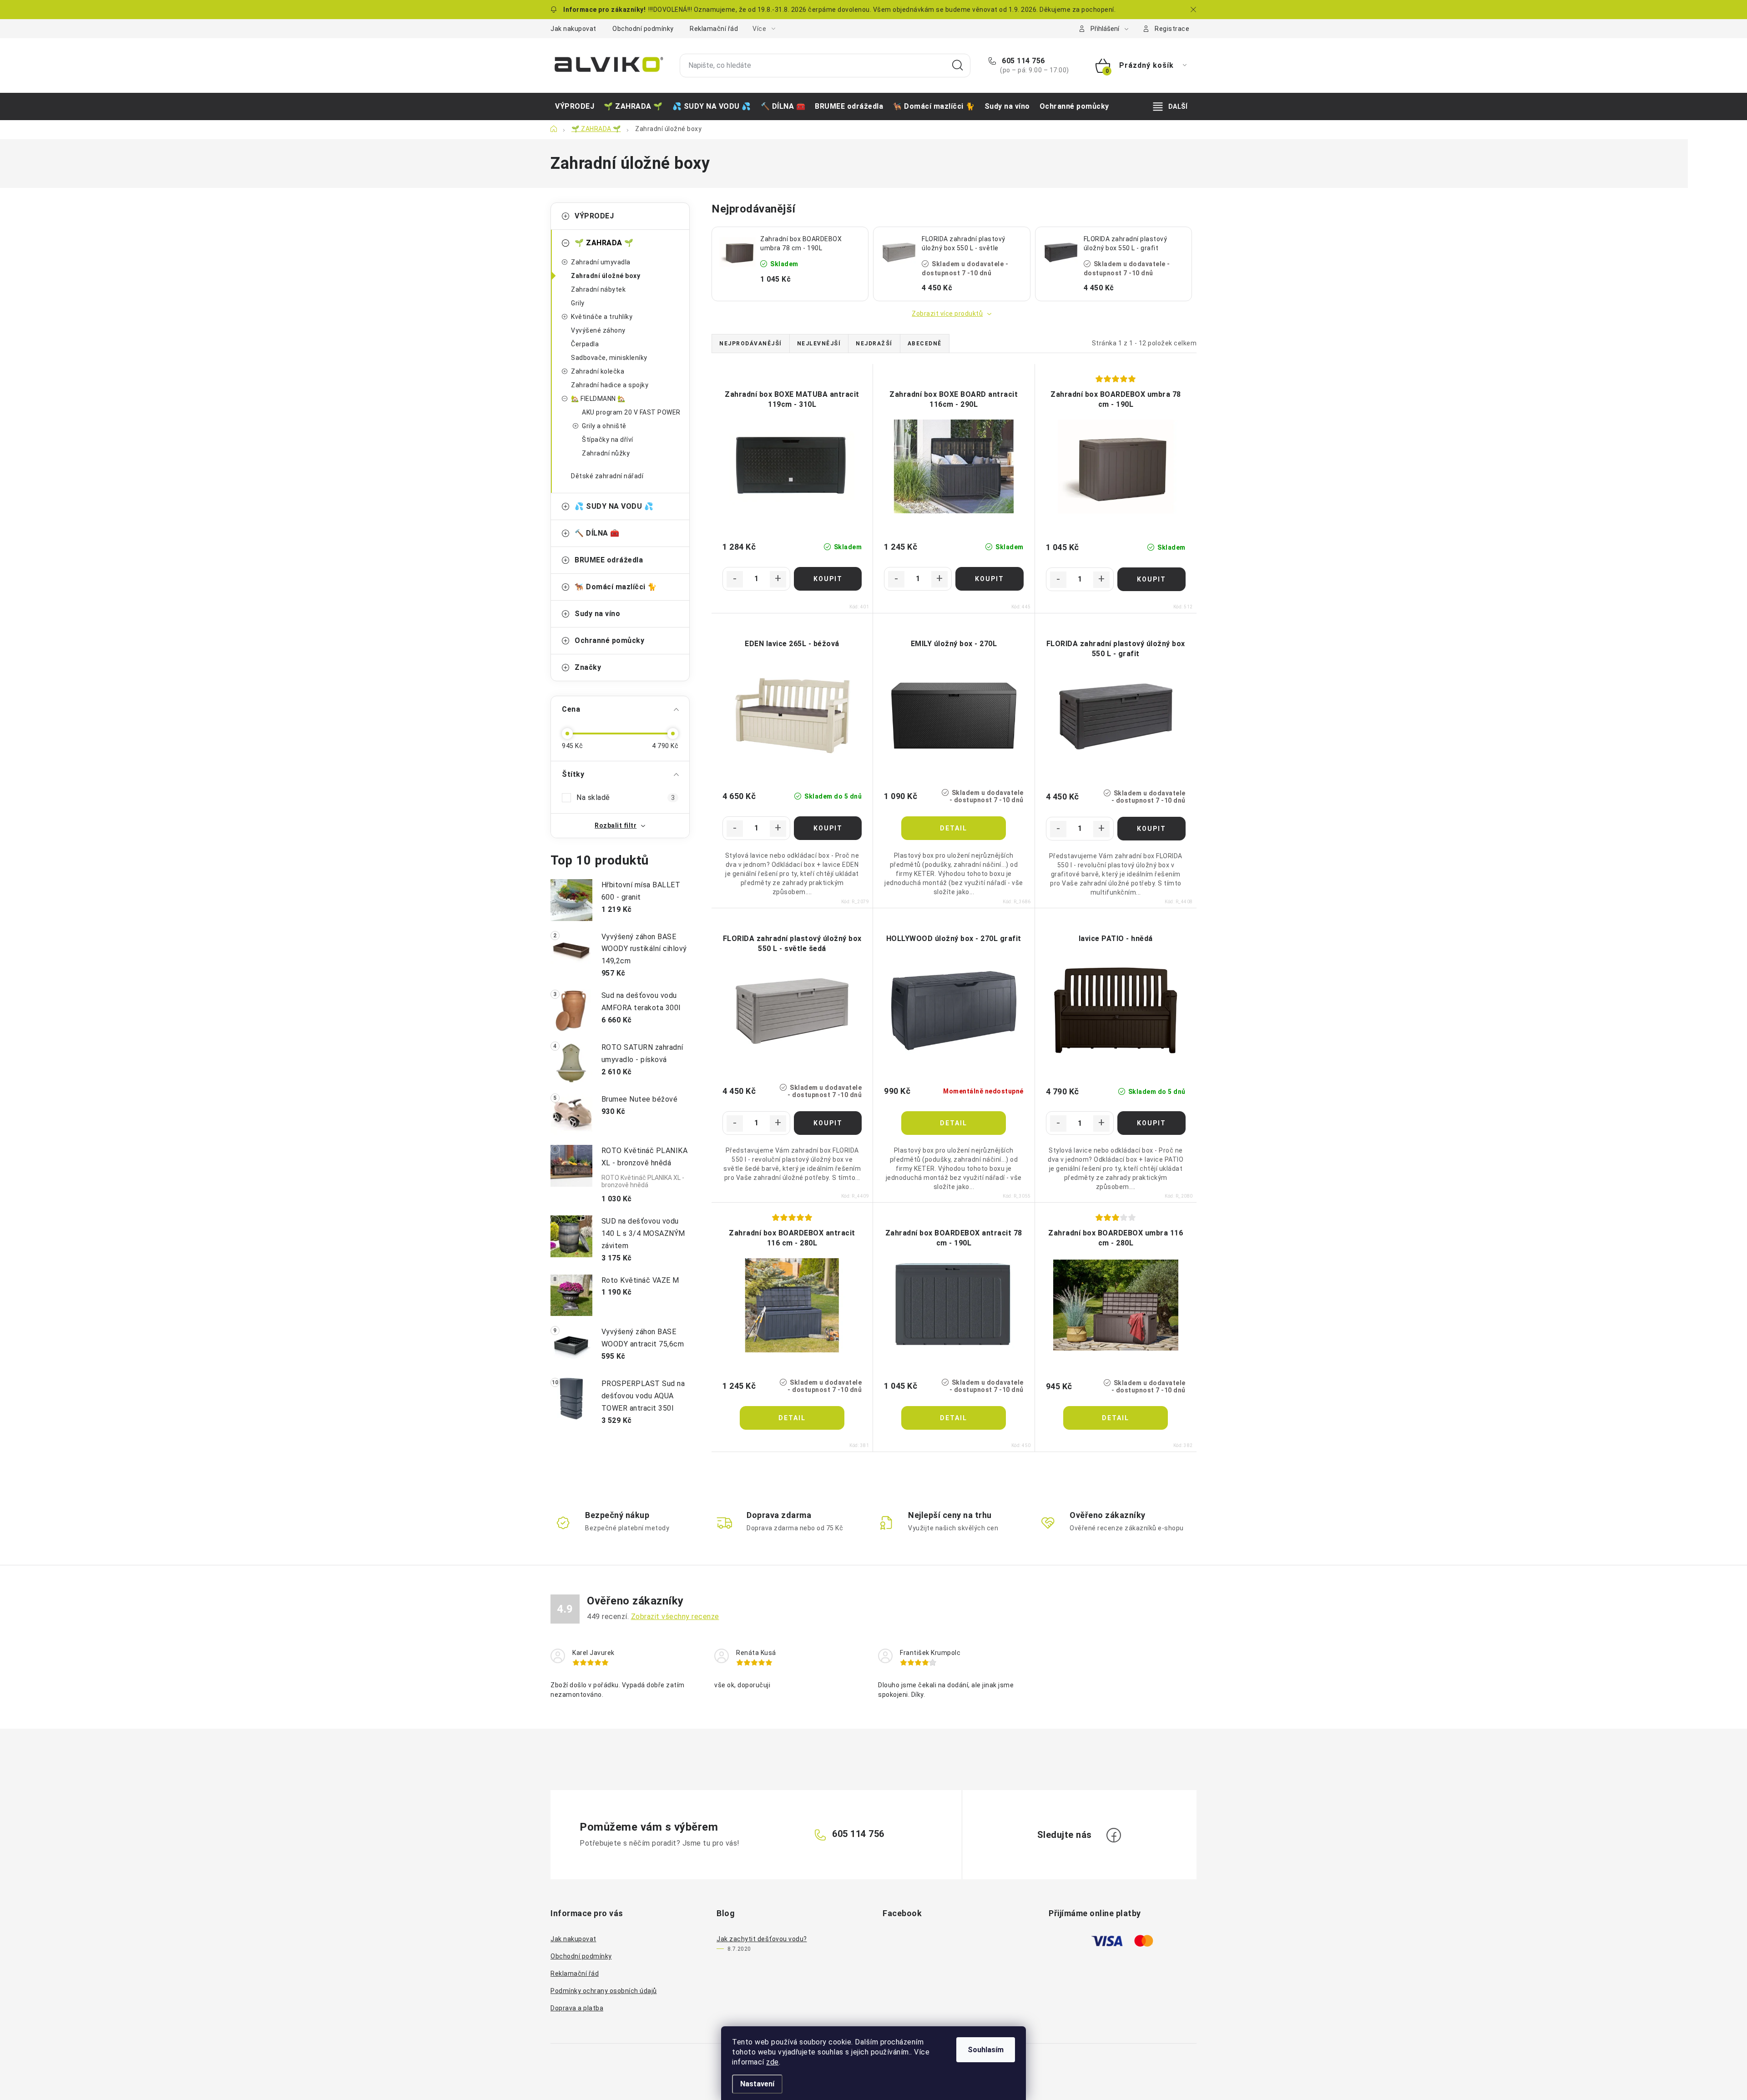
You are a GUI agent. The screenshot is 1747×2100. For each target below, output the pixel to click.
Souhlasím (986, 2050)
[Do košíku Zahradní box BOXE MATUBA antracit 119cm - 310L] (828, 579)
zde (773, 2062)
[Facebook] (1114, 1835)
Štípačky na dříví (608, 440)
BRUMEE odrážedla (609, 560)
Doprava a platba (577, 2008)
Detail (954, 828)
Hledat (958, 66)
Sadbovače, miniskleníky (609, 358)
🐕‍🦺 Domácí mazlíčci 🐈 (616, 587)
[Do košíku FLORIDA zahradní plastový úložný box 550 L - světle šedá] (828, 1123)
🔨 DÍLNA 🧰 (597, 533)
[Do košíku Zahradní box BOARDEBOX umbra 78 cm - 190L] (1151, 579)
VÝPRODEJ (594, 216)
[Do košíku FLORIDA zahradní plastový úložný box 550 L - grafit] (1151, 829)
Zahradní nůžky (606, 453)
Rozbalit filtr (616, 825)
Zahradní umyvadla (601, 262)
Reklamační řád (714, 29)
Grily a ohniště (604, 426)
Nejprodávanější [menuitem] (751, 344)
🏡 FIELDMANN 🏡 (598, 399)
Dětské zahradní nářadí (607, 476)
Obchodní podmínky (643, 29)
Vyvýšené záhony (598, 330)
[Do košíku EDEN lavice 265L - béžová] (828, 828)
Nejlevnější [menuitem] (819, 344)
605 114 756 (1022, 61)
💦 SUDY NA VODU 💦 (614, 506)
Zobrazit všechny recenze (675, 1617)
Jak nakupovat (573, 29)
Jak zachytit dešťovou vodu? (762, 1939)
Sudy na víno (597, 614)
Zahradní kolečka (598, 371)
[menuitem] (575, 106)
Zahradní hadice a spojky (610, 385)
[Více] (1170, 106)
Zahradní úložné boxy (606, 276)
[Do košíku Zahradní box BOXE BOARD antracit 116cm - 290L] (989, 579)
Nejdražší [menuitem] (874, 344)
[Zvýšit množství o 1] (778, 579)
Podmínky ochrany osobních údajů (604, 1991)
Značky (588, 667)
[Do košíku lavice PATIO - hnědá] (1151, 1123)
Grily (578, 303)
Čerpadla (585, 344)
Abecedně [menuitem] (925, 344)
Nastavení (757, 2084)
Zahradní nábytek (598, 289)
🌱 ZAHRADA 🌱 (604, 243)
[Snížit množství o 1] (735, 579)
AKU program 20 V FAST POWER (631, 412)
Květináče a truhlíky (602, 317)
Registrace (1172, 29)
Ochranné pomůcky (609, 640)
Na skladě (626, 797)
